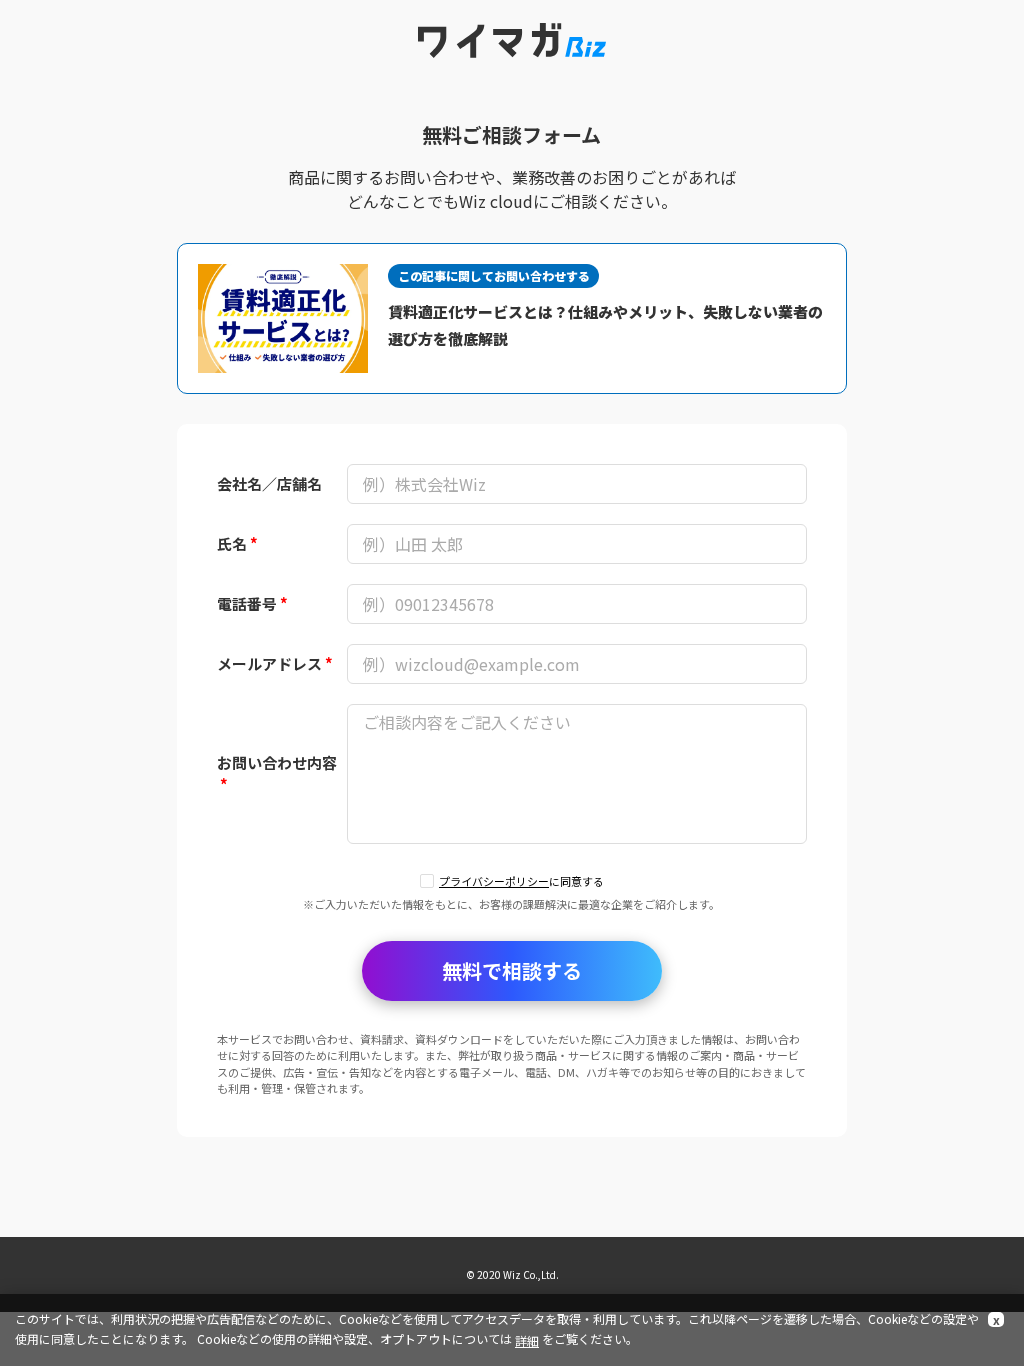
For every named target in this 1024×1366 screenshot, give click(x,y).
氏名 (237, 543)
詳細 (527, 1340)
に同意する (521, 881)
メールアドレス (275, 663)
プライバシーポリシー (494, 881)
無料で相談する (512, 970)
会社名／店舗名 (269, 483)
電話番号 (252, 603)
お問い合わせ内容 (277, 774)
